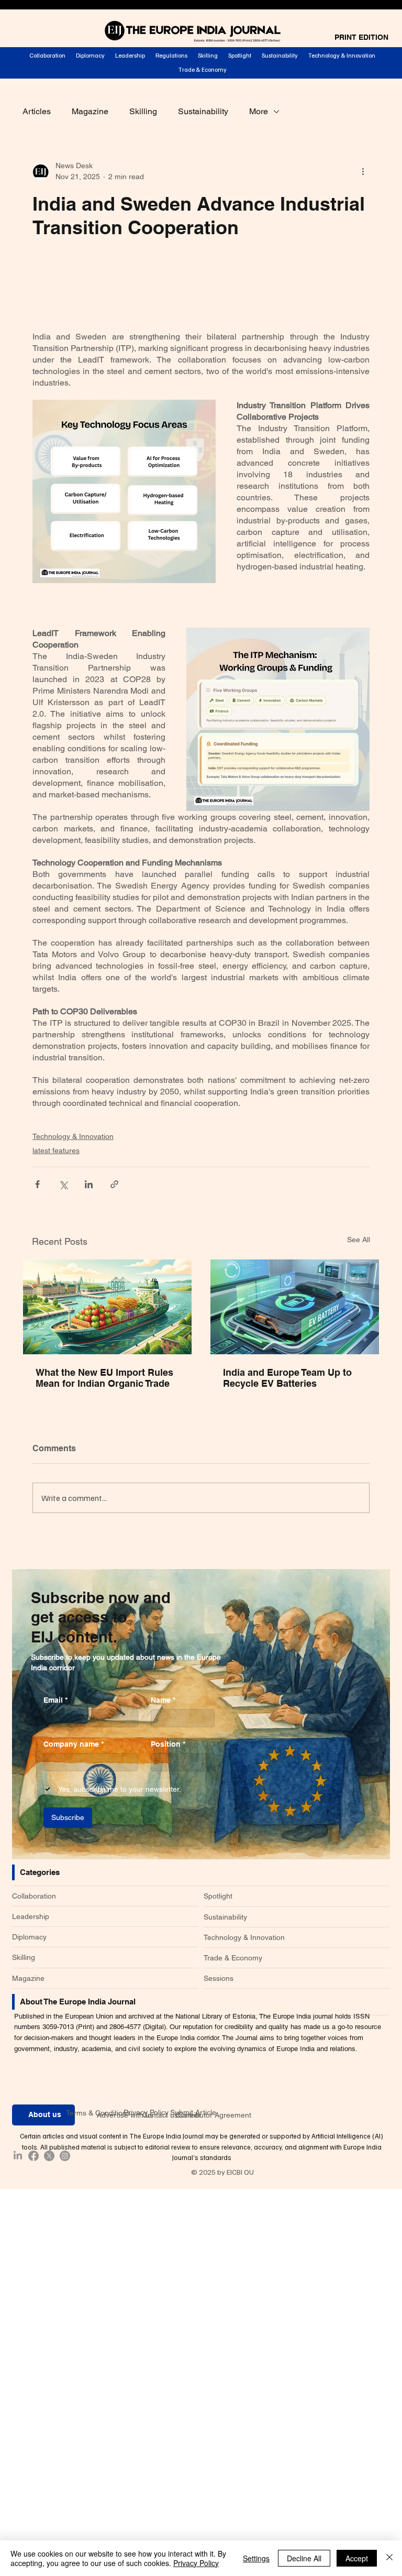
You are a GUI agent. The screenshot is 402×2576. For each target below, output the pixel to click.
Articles (37, 111)
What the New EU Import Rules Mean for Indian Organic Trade (104, 1378)
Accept (357, 2558)
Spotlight (218, 1896)
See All (359, 1240)
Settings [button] (256, 2558)
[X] (49, 2156)
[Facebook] (33, 2156)
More (259, 111)
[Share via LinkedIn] (89, 1184)
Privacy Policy (146, 2112)
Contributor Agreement (213, 2115)
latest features (56, 1150)
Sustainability (203, 111)
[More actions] (363, 171)
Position (168, 1744)
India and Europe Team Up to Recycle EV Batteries (287, 1378)
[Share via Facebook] (37, 1184)
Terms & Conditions (98, 2113)
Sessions (219, 1978)
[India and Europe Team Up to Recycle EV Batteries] (295, 1307)
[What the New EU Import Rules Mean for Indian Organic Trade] (107, 1307)
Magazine (90, 111)
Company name (74, 1744)
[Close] (389, 2558)
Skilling (143, 111)
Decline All (304, 2558)
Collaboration (34, 1896)
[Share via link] (114, 1184)
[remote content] (201, 290)
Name (163, 1700)
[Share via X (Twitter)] (63, 1184)
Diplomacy (29, 1937)
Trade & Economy (233, 1958)
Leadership (31, 1916)
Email (55, 1700)
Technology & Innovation (73, 1136)
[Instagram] (65, 2156)
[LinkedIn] (18, 2156)
